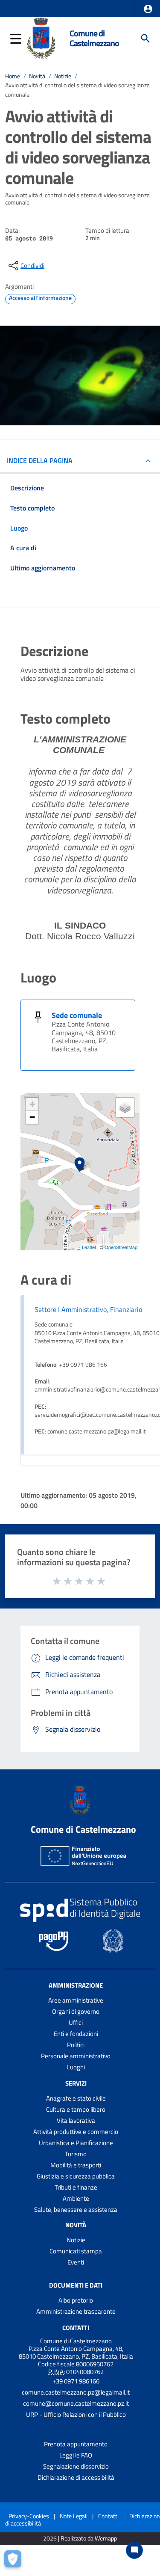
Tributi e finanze (76, 2187)
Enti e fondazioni (76, 2034)
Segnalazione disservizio (76, 2466)
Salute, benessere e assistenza (76, 2209)
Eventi (76, 2262)
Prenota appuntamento (76, 2444)
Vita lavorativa (76, 2120)
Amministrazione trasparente (76, 2311)
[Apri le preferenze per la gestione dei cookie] (15, 2561)
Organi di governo (76, 2011)
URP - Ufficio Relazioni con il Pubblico (76, 2414)
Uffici (76, 2023)
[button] (148, 9)
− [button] (32, 1117)
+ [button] (32, 1104)
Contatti (76, 2328)
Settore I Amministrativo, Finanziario (88, 1309)
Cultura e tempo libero (76, 2109)
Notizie (63, 76)
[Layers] (125, 1107)
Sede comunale (77, 1015)
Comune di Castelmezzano (94, 38)
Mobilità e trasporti (76, 2165)
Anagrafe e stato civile (76, 2098)
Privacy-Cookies (29, 2516)
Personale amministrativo (76, 2056)
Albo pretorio (76, 2300)
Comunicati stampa (76, 2251)
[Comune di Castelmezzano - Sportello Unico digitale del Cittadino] (41, 38)
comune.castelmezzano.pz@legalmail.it (76, 2392)
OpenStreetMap (121, 1247)
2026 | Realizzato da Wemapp (80, 2539)
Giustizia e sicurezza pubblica (76, 2176)
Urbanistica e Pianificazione (76, 2143)
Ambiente (76, 2198)
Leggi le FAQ (76, 2455)
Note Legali (74, 2516)
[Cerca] (145, 39)
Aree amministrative (76, 2000)
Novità (37, 76)
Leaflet (89, 1247)
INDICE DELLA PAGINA (40, 460)
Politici (76, 2045)
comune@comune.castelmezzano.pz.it (76, 2403)
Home (13, 76)
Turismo (76, 2154)
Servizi (76, 2083)
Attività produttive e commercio (76, 2132)
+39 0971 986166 (76, 2381)
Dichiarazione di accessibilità (76, 2477)
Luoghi (76, 2067)
